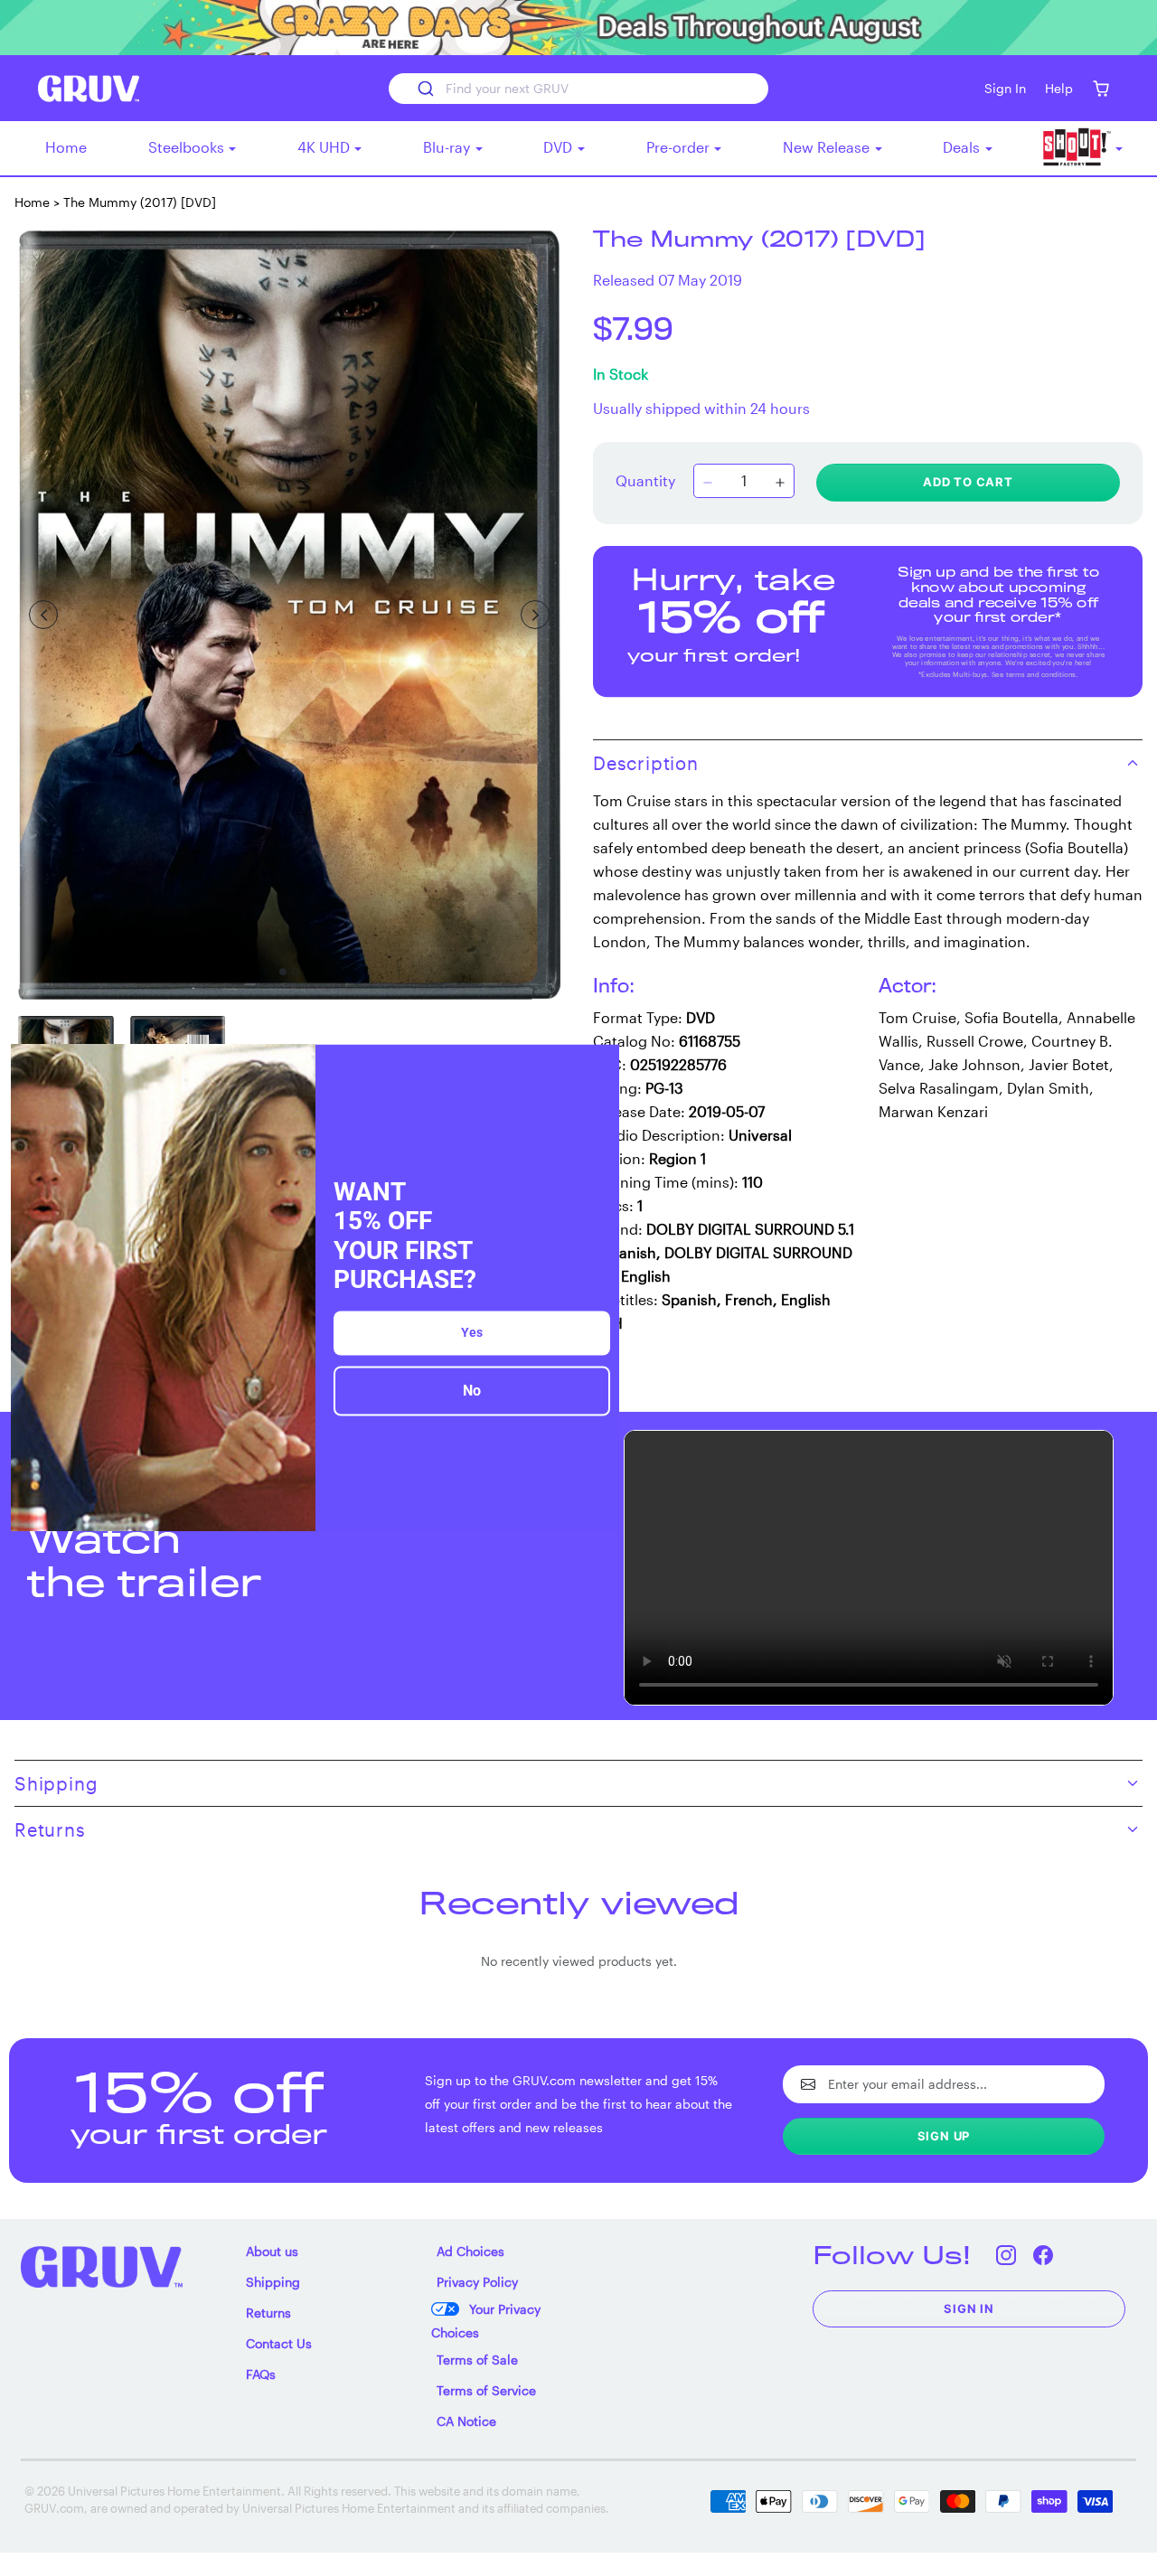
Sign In (969, 2308)
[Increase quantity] (780, 483)
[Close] (597, 1066)
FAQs (261, 2374)
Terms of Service (486, 2390)
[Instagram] (1006, 2255)
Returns (268, 2313)
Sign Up (944, 2136)
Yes (472, 1332)
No (472, 1391)
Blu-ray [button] (448, 147)
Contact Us (279, 2343)
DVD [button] (560, 147)
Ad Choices (470, 2251)
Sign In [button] (1005, 88)
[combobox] (578, 89)
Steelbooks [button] (188, 147)
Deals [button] (963, 147)
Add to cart (968, 482)
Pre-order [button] (680, 147)
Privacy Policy (477, 2282)
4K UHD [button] (325, 147)
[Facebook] (1043, 2255)
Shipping (273, 2282)
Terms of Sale (477, 2360)
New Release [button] (828, 147)
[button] (1101, 88)
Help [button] (1059, 88)
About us (272, 2251)
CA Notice (466, 2421)
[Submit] (424, 89)
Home (66, 147)
